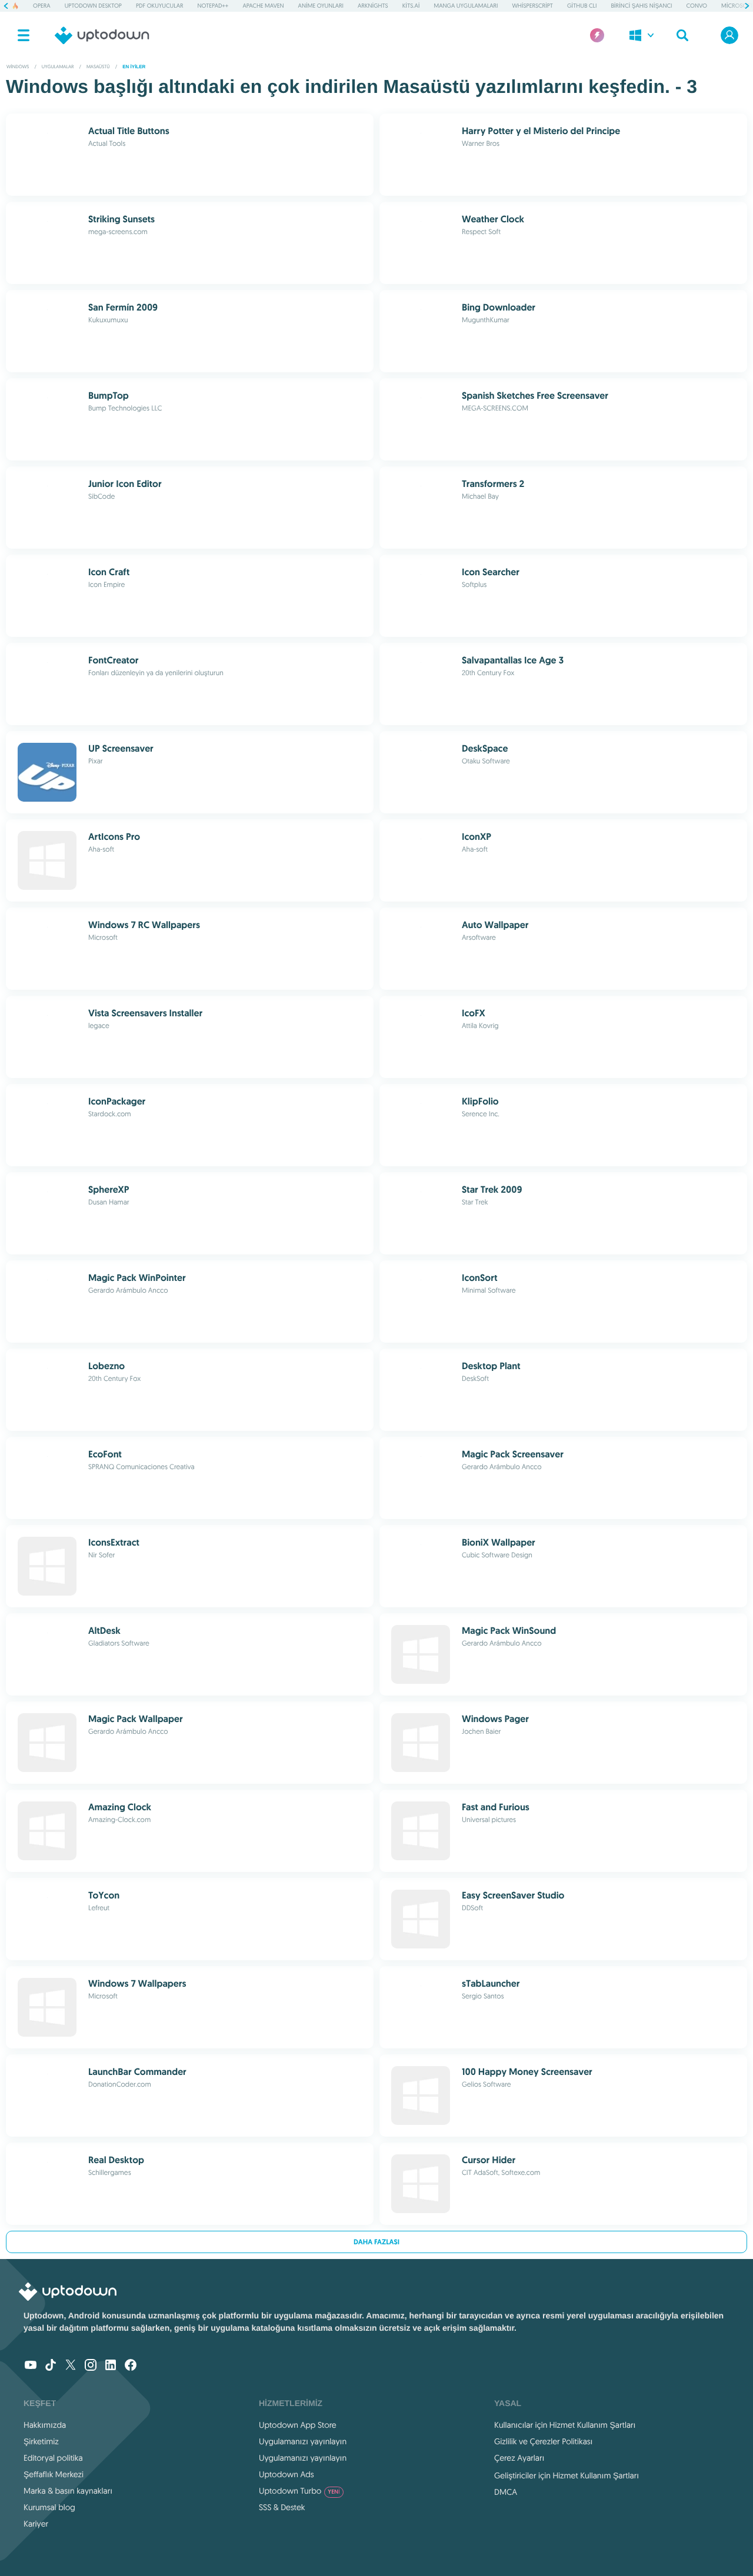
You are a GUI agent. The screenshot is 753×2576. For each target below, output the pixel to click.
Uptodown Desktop (93, 6)
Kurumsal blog (49, 2507)
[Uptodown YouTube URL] (31, 2366)
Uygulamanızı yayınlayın (303, 2441)
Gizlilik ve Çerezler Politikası (544, 2441)
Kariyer (36, 2524)
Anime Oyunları (321, 6)
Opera (42, 6)
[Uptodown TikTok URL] (51, 2366)
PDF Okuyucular (160, 6)
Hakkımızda (45, 2425)
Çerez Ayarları (519, 2458)
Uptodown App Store (298, 2425)
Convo (696, 6)
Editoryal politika (53, 2458)
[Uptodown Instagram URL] (91, 2366)
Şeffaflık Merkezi (54, 2474)
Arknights (373, 6)
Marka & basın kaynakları (68, 2491)
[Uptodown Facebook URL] (131, 2366)
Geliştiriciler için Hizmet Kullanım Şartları (567, 2475)
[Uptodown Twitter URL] (71, 2366)
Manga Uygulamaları (466, 6)
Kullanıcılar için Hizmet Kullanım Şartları (565, 2425)
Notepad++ (213, 6)
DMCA (506, 2492)
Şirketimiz (41, 2441)
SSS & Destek (282, 2507)
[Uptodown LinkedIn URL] (111, 2366)
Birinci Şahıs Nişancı (641, 6)
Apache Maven (263, 6)
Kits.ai (411, 6)
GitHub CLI (582, 6)
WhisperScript (532, 6)
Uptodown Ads (286, 2474)
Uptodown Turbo (299, 2491)
